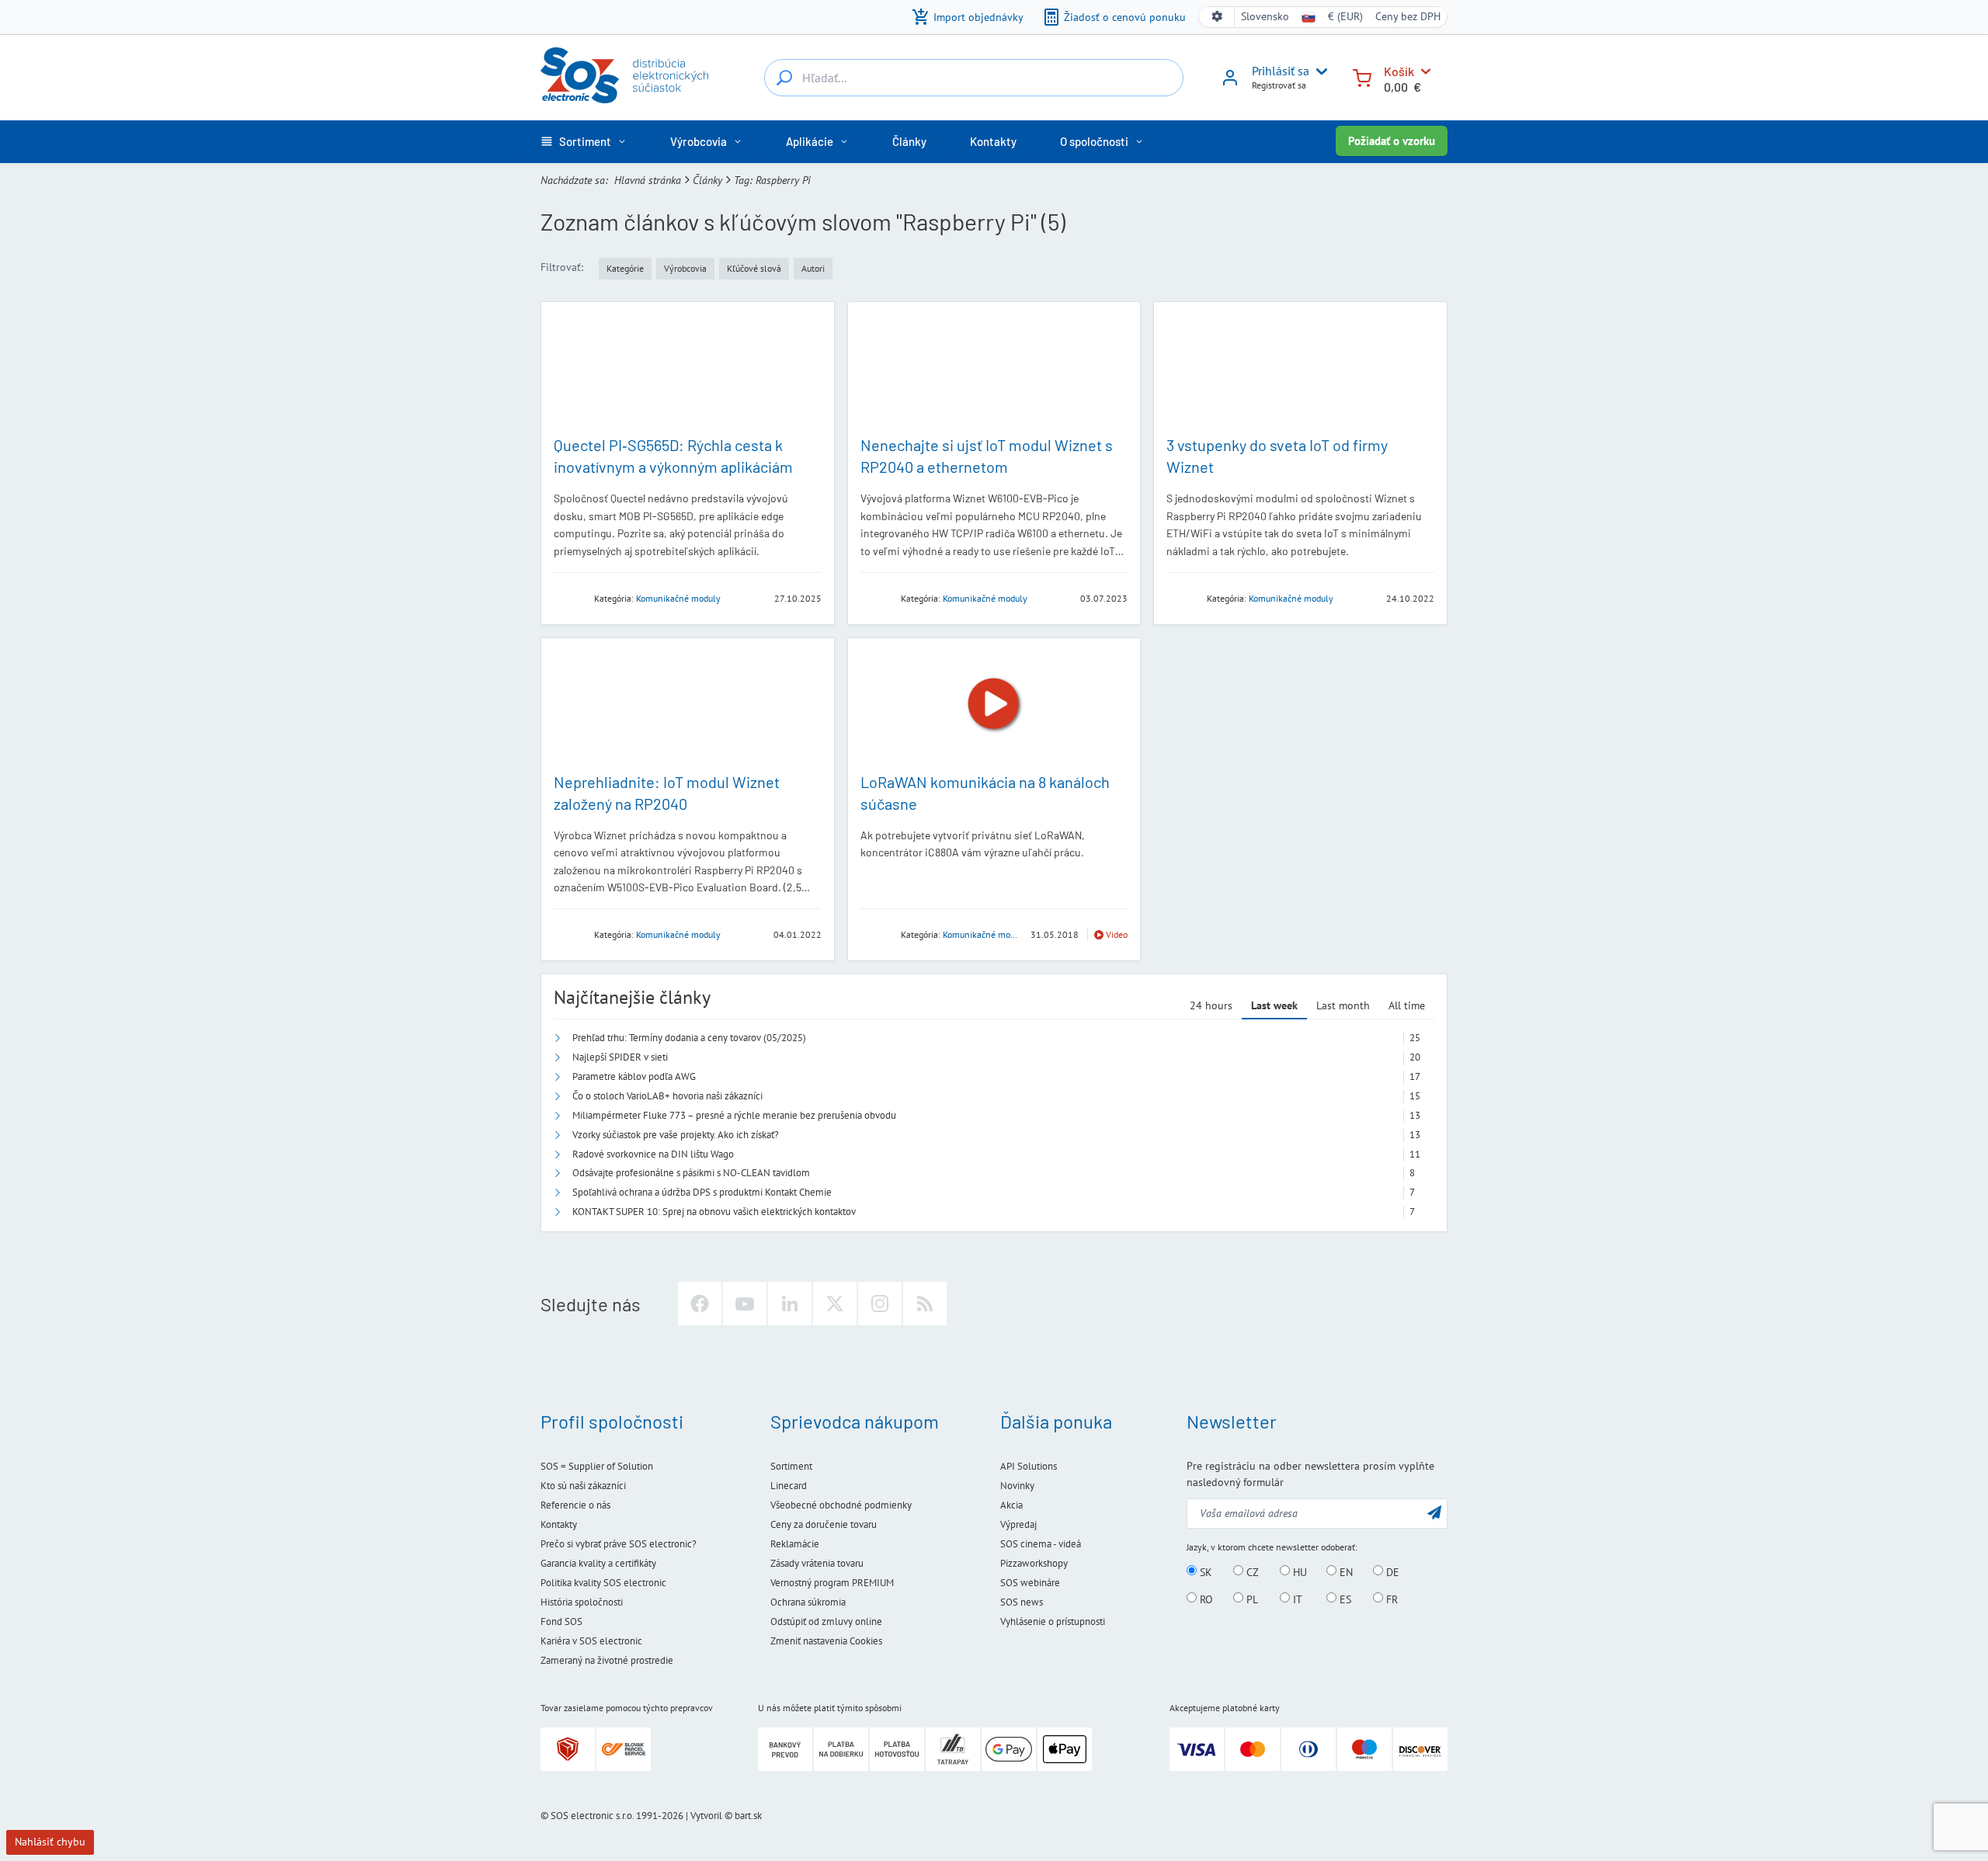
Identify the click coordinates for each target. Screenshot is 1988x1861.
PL (1251, 1599)
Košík (1399, 71)
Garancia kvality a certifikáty (598, 1563)
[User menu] (1319, 71)
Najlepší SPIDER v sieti (620, 1057)
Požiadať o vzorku (1392, 141)
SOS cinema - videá (1041, 1544)
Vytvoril (706, 1816)
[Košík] (1362, 76)
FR (1390, 1599)
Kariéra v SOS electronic (591, 1641)
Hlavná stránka (648, 180)
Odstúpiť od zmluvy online (826, 1621)
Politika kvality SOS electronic (603, 1583)
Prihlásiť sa (1281, 71)
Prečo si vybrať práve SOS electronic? (619, 1544)
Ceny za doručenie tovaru (824, 1524)
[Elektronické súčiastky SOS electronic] (624, 75)
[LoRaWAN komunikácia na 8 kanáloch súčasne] (994, 705)
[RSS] (925, 1304)
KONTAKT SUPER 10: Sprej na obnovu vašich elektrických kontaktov (714, 1212)
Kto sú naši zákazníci (583, 1486)
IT (1296, 1599)
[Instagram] (880, 1304)
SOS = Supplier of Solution (597, 1466)
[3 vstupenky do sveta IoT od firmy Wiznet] (1300, 368)
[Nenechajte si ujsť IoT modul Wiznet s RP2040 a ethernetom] (994, 368)
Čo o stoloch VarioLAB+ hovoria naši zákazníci (667, 1096)
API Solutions (1029, 1466)
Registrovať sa (1279, 85)
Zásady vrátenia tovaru (817, 1563)
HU (1298, 1571)
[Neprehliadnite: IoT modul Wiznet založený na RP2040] (688, 705)
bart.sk (748, 1816)
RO (1205, 1599)
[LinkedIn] (790, 1304)
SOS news (1022, 1602)
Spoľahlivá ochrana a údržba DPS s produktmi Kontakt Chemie (702, 1192)
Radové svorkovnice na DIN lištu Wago (653, 1154)
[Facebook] (700, 1304)
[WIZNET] (876, 597)
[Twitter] (835, 1304)
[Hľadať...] (784, 78)
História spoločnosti (582, 1602)
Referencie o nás (575, 1505)
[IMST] (876, 934)
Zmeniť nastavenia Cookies (826, 1641)
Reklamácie (795, 1544)
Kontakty (559, 1524)
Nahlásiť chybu (50, 1842)
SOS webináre (1030, 1583)
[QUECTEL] (569, 597)
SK (1204, 1571)
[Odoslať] (1434, 1512)
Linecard (789, 1486)
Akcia (1011, 1505)
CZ (1251, 1571)
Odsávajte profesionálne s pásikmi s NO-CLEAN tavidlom (691, 1173)
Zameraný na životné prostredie (607, 1660)
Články (707, 180)
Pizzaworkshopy (1034, 1563)
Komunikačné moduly (678, 598)
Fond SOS (561, 1621)
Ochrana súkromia (808, 1602)
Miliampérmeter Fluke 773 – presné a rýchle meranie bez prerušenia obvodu (734, 1115)
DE (1391, 1571)
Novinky (1017, 1486)
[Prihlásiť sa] (1230, 83)
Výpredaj (1018, 1524)
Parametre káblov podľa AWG (634, 1076)
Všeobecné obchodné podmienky (841, 1505)
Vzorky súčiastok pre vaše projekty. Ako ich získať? (676, 1135)
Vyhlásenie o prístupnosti (1053, 1621)
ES (1344, 1599)
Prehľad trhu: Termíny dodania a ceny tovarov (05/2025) (689, 1038)
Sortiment (791, 1466)
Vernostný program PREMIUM (832, 1583)
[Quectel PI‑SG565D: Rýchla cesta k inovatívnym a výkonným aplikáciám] (688, 368)
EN (1345, 1571)
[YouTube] (745, 1304)
